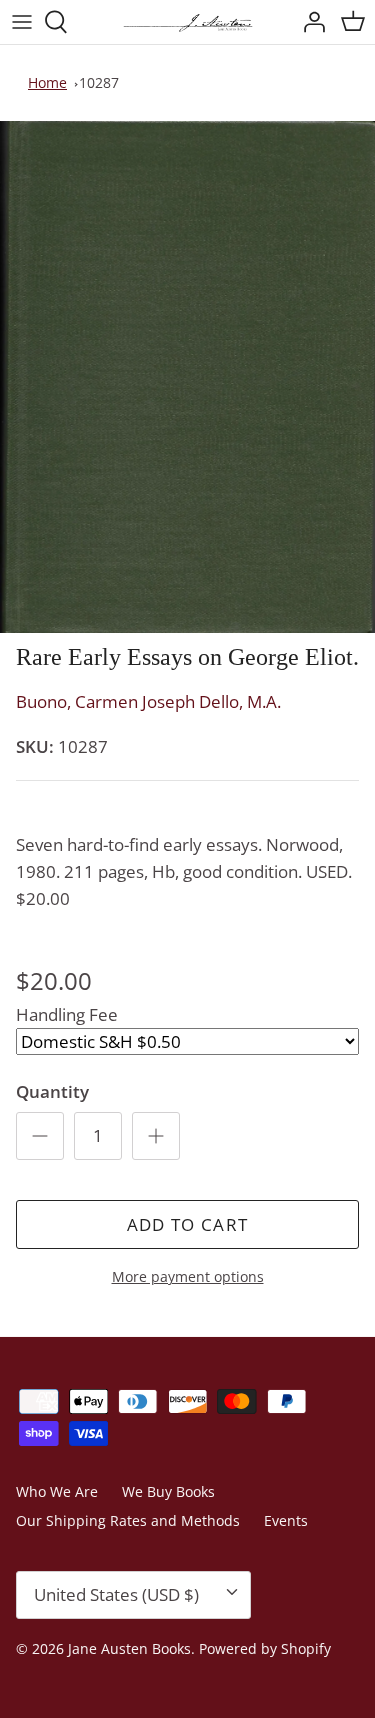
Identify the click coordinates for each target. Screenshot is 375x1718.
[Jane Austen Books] (188, 22)
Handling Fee (67, 1014)
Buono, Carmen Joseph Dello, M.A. (148, 701)
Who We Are (57, 1491)
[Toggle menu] (22, 22)
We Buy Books (168, 1491)
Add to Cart (188, 1224)
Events (286, 1520)
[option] (187, 377)
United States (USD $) (116, 1594)
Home (47, 82)
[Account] (309, 22)
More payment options (188, 1277)
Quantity (52, 1091)
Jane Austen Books (129, 1648)
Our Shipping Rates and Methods (128, 1520)
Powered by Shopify (265, 1648)
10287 (99, 82)
